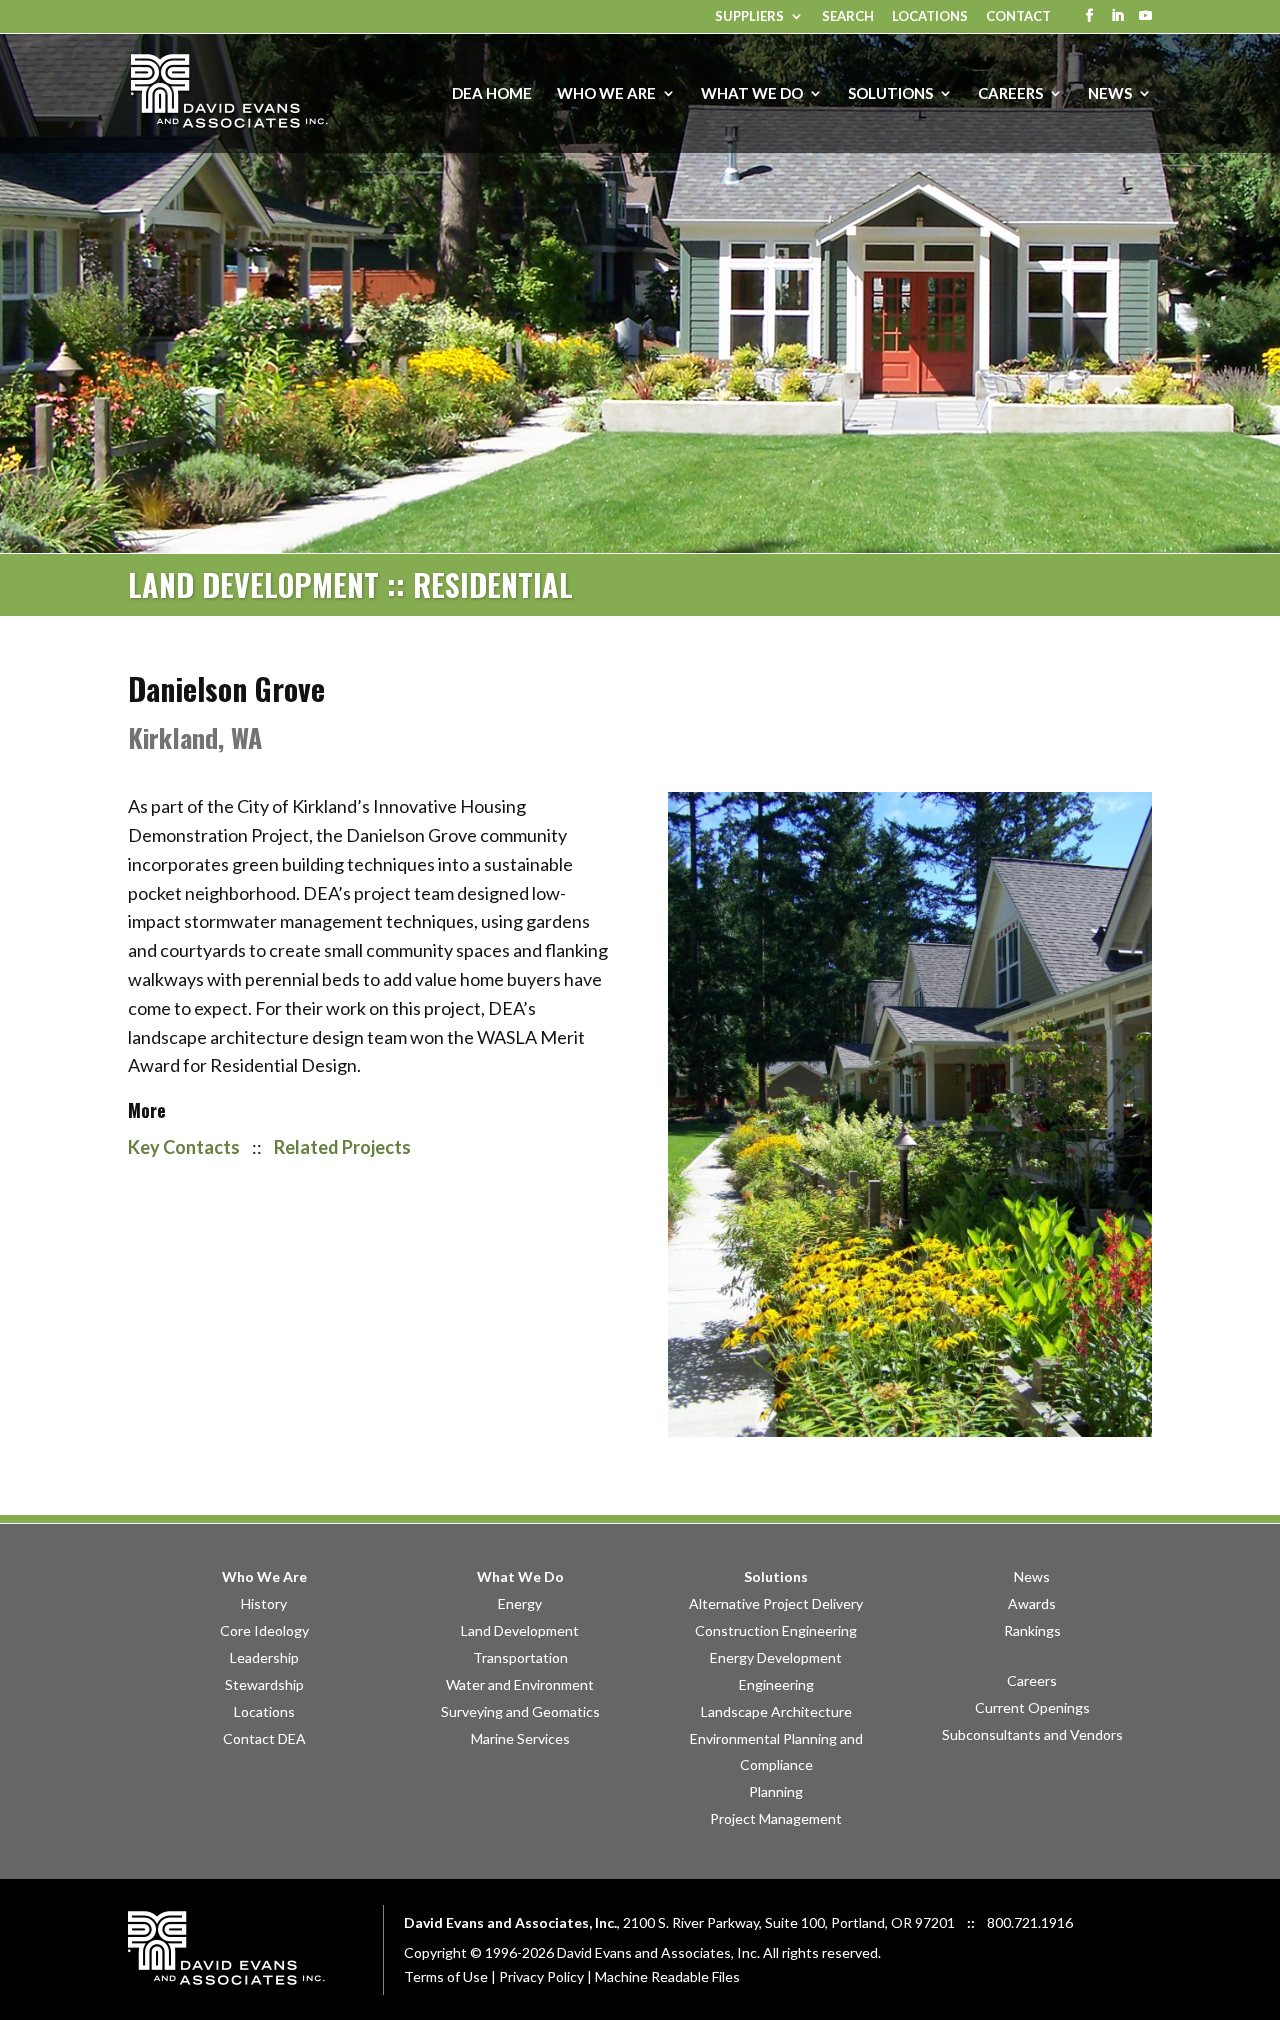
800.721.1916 (1030, 1922)
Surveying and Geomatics (520, 1711)
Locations (930, 17)
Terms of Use (446, 1976)
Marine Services (520, 1738)
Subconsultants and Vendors (1032, 1734)
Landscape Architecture (776, 1711)
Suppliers (749, 17)
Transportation (520, 1657)
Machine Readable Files (667, 1976)
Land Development (520, 1630)
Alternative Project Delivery (776, 1603)
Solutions (776, 1576)
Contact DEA (264, 1738)
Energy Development (776, 1657)
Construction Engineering (776, 1630)
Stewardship (264, 1684)
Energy (520, 1603)
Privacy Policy (541, 1976)
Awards (1032, 1603)
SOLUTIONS (890, 94)
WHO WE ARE (606, 94)
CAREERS (1010, 94)
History (264, 1603)
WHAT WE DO (752, 94)
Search (848, 17)
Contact (1018, 17)
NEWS (1110, 94)
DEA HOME (492, 94)
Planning (776, 1791)
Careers (1032, 1680)
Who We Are (264, 1576)
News (1032, 1576)
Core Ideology (264, 1630)
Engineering (776, 1684)
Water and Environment (520, 1684)
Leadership (264, 1657)
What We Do (520, 1576)
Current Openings (1032, 1707)
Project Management (776, 1818)
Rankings (1032, 1630)
